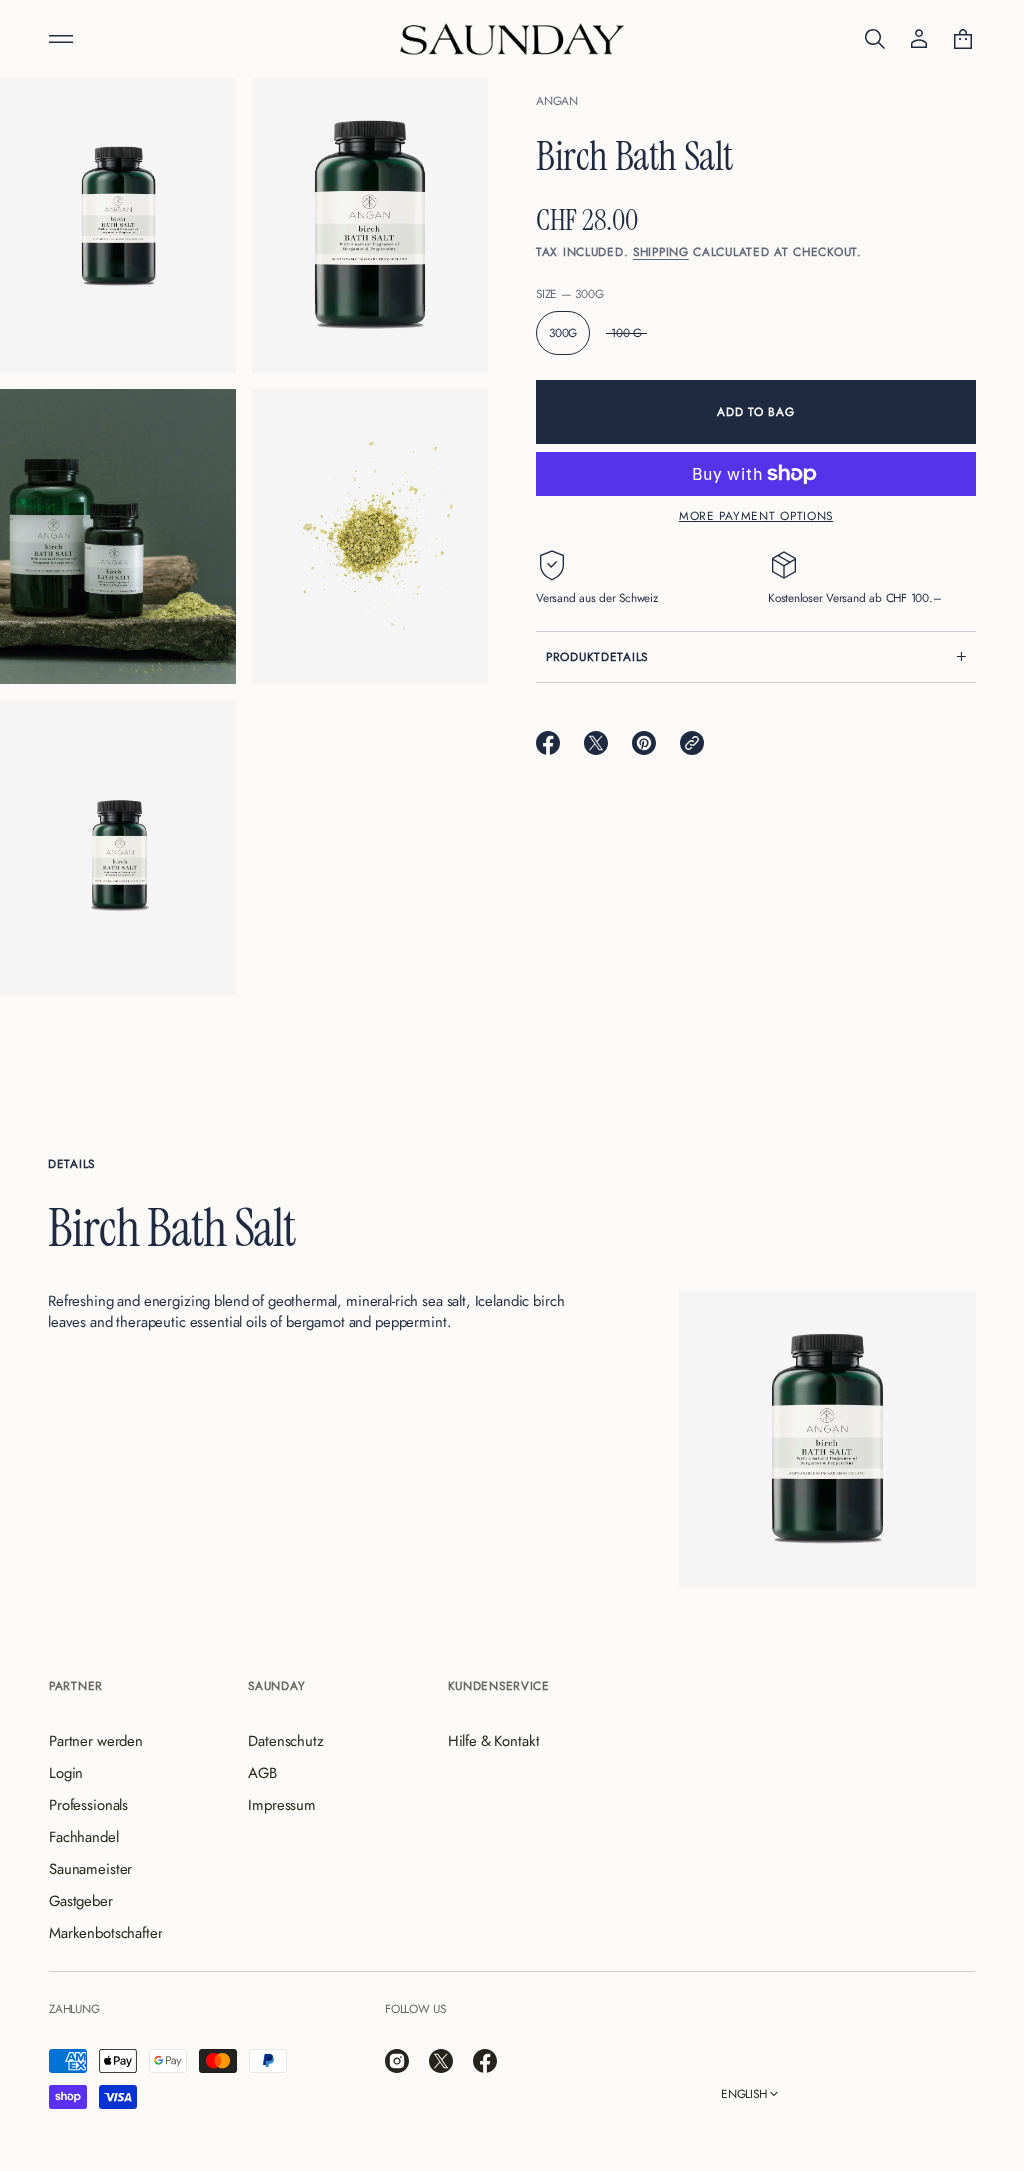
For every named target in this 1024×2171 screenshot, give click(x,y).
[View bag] (963, 39)
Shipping (661, 251)
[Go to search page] (875, 39)
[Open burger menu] (61, 39)
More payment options (756, 515)
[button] (875, 39)
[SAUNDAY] (512, 39)
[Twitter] (441, 2061)
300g (563, 332)
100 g (626, 332)
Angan (557, 100)
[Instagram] (397, 2061)
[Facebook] (485, 2061)
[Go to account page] (919, 39)
